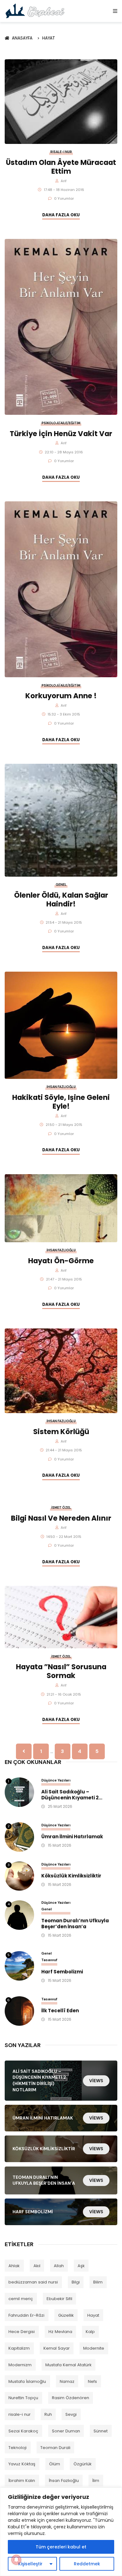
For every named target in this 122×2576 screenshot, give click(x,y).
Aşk (81, 2266)
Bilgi (76, 2282)
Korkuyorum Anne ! (61, 696)
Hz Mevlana (60, 2332)
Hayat (49, 38)
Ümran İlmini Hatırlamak (72, 1837)
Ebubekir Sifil (59, 2299)
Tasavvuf (49, 1960)
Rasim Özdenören (71, 2398)
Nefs (92, 2381)
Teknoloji (18, 2448)
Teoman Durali (55, 2448)
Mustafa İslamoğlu (27, 2381)
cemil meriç (21, 2299)
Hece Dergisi (22, 2332)
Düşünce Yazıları (56, 1780)
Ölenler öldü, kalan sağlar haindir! (61, 900)
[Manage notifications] (16, 2560)
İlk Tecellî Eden (60, 2011)
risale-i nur (20, 2414)
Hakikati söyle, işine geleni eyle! (61, 1102)
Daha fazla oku (61, 215)
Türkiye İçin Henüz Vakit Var (61, 434)
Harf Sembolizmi (62, 1972)
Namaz (67, 2381)
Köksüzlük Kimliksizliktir (71, 1876)
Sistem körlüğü (61, 1432)
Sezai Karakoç (23, 2431)
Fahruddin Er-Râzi (26, 2315)
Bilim (98, 2282)
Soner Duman (66, 2431)
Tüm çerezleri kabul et (61, 2547)
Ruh (48, 2414)
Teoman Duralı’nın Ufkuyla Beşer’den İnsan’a (75, 1924)
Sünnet (101, 2431)
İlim (96, 2481)
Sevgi (71, 2414)
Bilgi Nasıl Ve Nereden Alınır (61, 1518)
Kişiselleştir (30, 2564)
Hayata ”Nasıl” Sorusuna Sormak (61, 1671)
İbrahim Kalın (22, 2481)
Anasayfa (23, 38)
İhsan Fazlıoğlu (61, 1087)
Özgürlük (83, 2464)
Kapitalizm (19, 2348)
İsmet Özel (61, 1508)
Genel (61, 885)
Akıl (37, 2266)
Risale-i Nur (61, 152)
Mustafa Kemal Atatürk (69, 2365)
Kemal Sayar (57, 2348)
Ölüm (55, 2464)
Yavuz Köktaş (22, 2464)
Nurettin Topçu (23, 2398)
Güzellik (66, 2315)
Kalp (90, 2332)
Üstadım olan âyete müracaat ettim (61, 167)
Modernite (94, 2348)
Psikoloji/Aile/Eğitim (61, 423)
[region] (61, 2532)
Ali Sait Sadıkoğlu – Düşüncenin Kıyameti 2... (72, 1795)
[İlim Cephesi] (35, 11)
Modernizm (20, 2365)
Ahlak (14, 2266)
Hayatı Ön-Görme (61, 1261)
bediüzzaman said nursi (33, 2282)
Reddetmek (87, 2564)
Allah (59, 2266)
